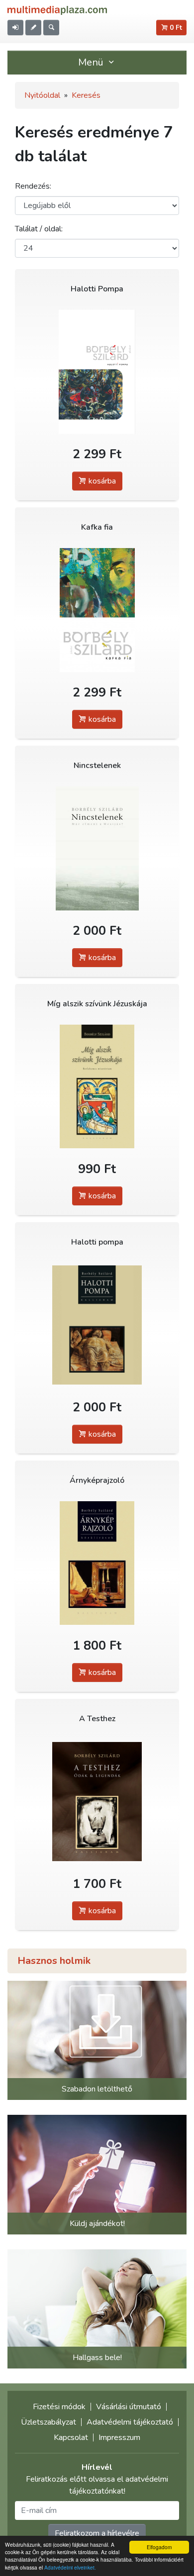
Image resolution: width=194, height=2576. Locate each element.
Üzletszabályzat (48, 2422)
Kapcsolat (71, 2437)
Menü (92, 62)
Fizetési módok (59, 2407)
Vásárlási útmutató (129, 2407)
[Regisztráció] (33, 28)
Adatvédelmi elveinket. (70, 2567)
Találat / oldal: (39, 229)
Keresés (86, 95)
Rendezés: (33, 186)
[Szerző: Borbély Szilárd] (97, 372)
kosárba (101, 481)
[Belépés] (15, 28)
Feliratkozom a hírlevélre (97, 2533)
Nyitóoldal (42, 95)
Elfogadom (159, 2547)
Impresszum (119, 2437)
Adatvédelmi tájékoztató (130, 2422)
